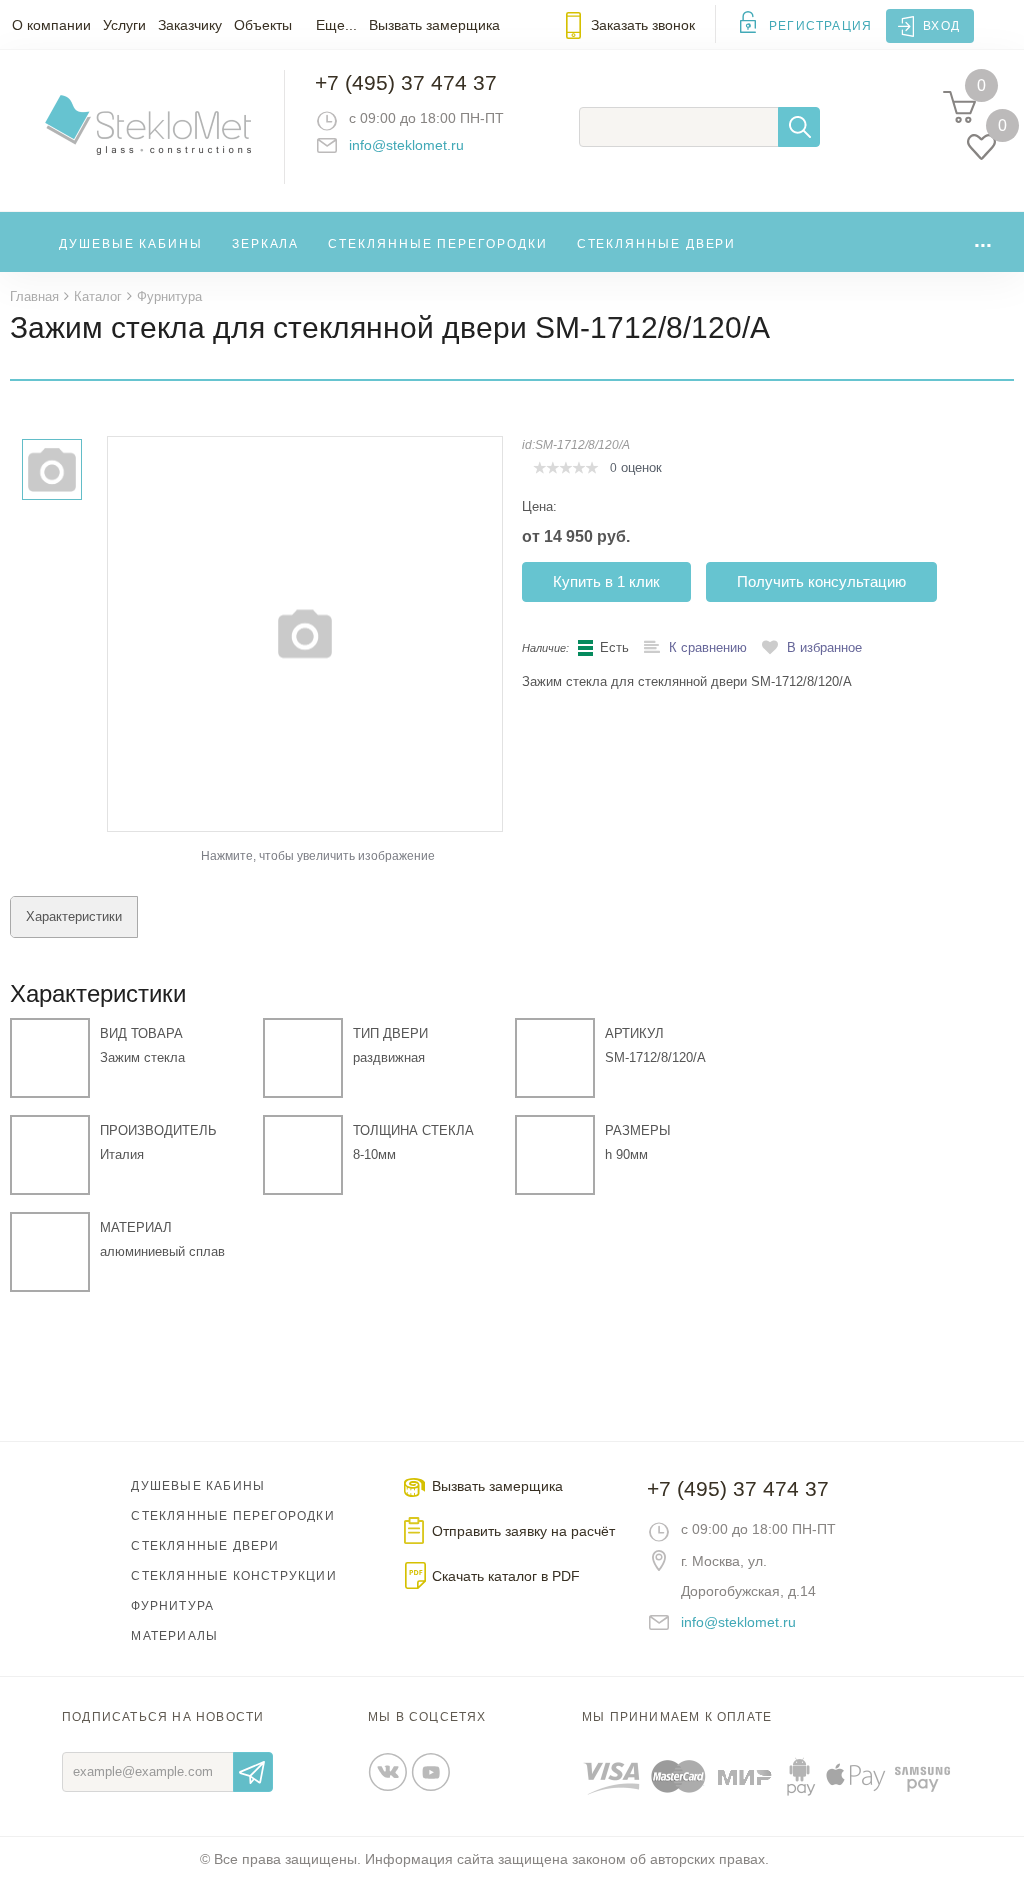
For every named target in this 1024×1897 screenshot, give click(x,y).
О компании (51, 25)
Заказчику (190, 25)
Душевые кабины (131, 244)
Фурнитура (172, 1606)
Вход (941, 26)
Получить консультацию (821, 581)
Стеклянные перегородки (437, 244)
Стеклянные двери (657, 244)
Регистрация (820, 26)
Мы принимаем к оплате (677, 1717)
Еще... (336, 25)
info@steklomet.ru (406, 145)
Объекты (263, 25)
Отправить (253, 1772)
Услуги (124, 25)
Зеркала (265, 244)
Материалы (174, 1636)
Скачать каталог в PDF (506, 1576)
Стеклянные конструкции (233, 1576)
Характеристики (74, 916)
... (983, 239)
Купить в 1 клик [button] (606, 581)
